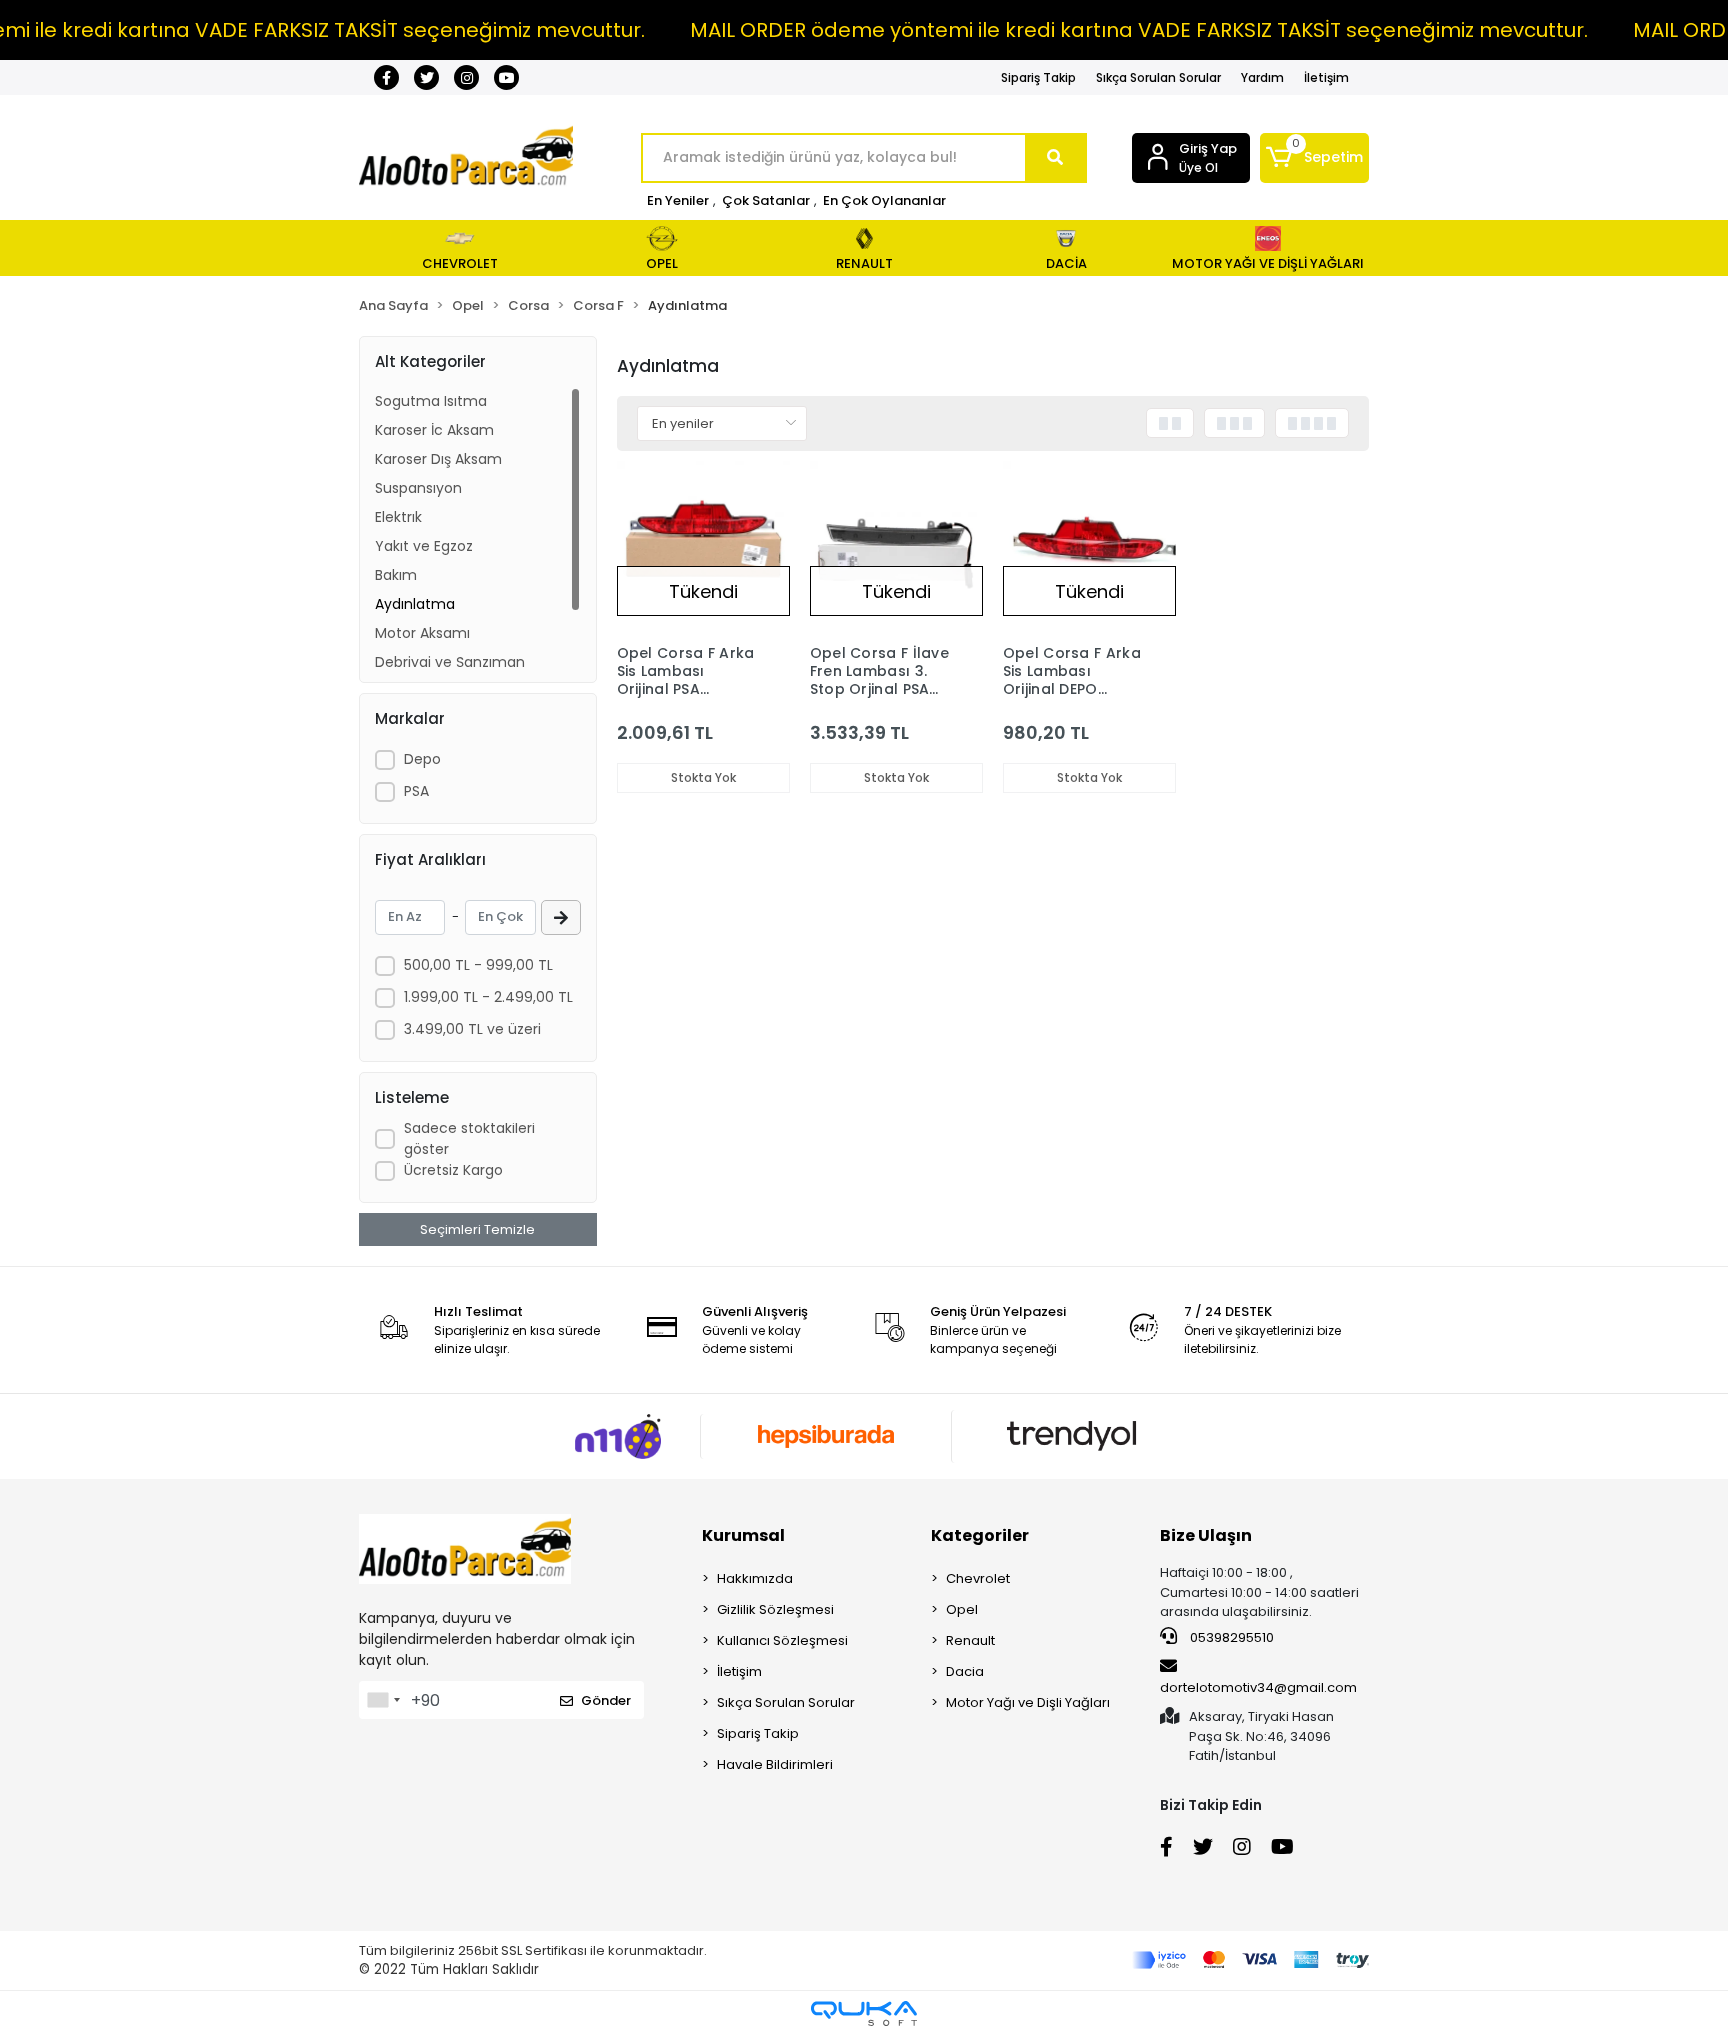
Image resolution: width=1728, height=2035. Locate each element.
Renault (970, 1640)
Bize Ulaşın (1206, 1535)
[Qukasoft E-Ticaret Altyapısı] (864, 2013)
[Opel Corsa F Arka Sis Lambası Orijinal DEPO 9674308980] (1089, 547)
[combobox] (383, 1700)
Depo (422, 759)
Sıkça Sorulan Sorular (1158, 77)
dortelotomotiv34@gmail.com (1258, 1687)
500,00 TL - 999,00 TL (478, 965)
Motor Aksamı (422, 633)
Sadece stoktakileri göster (469, 1138)
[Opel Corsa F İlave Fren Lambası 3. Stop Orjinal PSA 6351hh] (896, 547)
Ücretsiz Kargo (453, 1170)
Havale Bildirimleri (775, 1764)
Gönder (606, 1700)
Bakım (396, 575)
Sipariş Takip (1038, 77)
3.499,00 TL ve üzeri (472, 1029)
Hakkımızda (755, 1578)
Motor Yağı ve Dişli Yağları (1028, 1702)
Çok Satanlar (766, 200)
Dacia (965, 1671)
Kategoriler (980, 1535)
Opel (962, 1609)
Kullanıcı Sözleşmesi (782, 1640)
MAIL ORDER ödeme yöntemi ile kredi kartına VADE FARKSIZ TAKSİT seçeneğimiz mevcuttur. (1139, 30)
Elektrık (398, 517)
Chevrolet (978, 1578)
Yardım (1262, 77)
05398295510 (1230, 1637)
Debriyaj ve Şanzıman (450, 662)
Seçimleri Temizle (477, 1229)
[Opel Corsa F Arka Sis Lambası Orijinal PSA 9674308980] (703, 547)
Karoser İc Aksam (434, 430)
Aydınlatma (415, 604)
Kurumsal (743, 1535)
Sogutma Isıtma (431, 401)
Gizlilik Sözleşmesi (775, 1609)
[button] (1314, 158)
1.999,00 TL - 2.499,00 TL (488, 997)
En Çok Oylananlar (884, 200)
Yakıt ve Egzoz (424, 546)
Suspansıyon (418, 488)
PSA (416, 791)
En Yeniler (678, 200)
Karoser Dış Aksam (438, 459)
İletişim (1326, 77)
